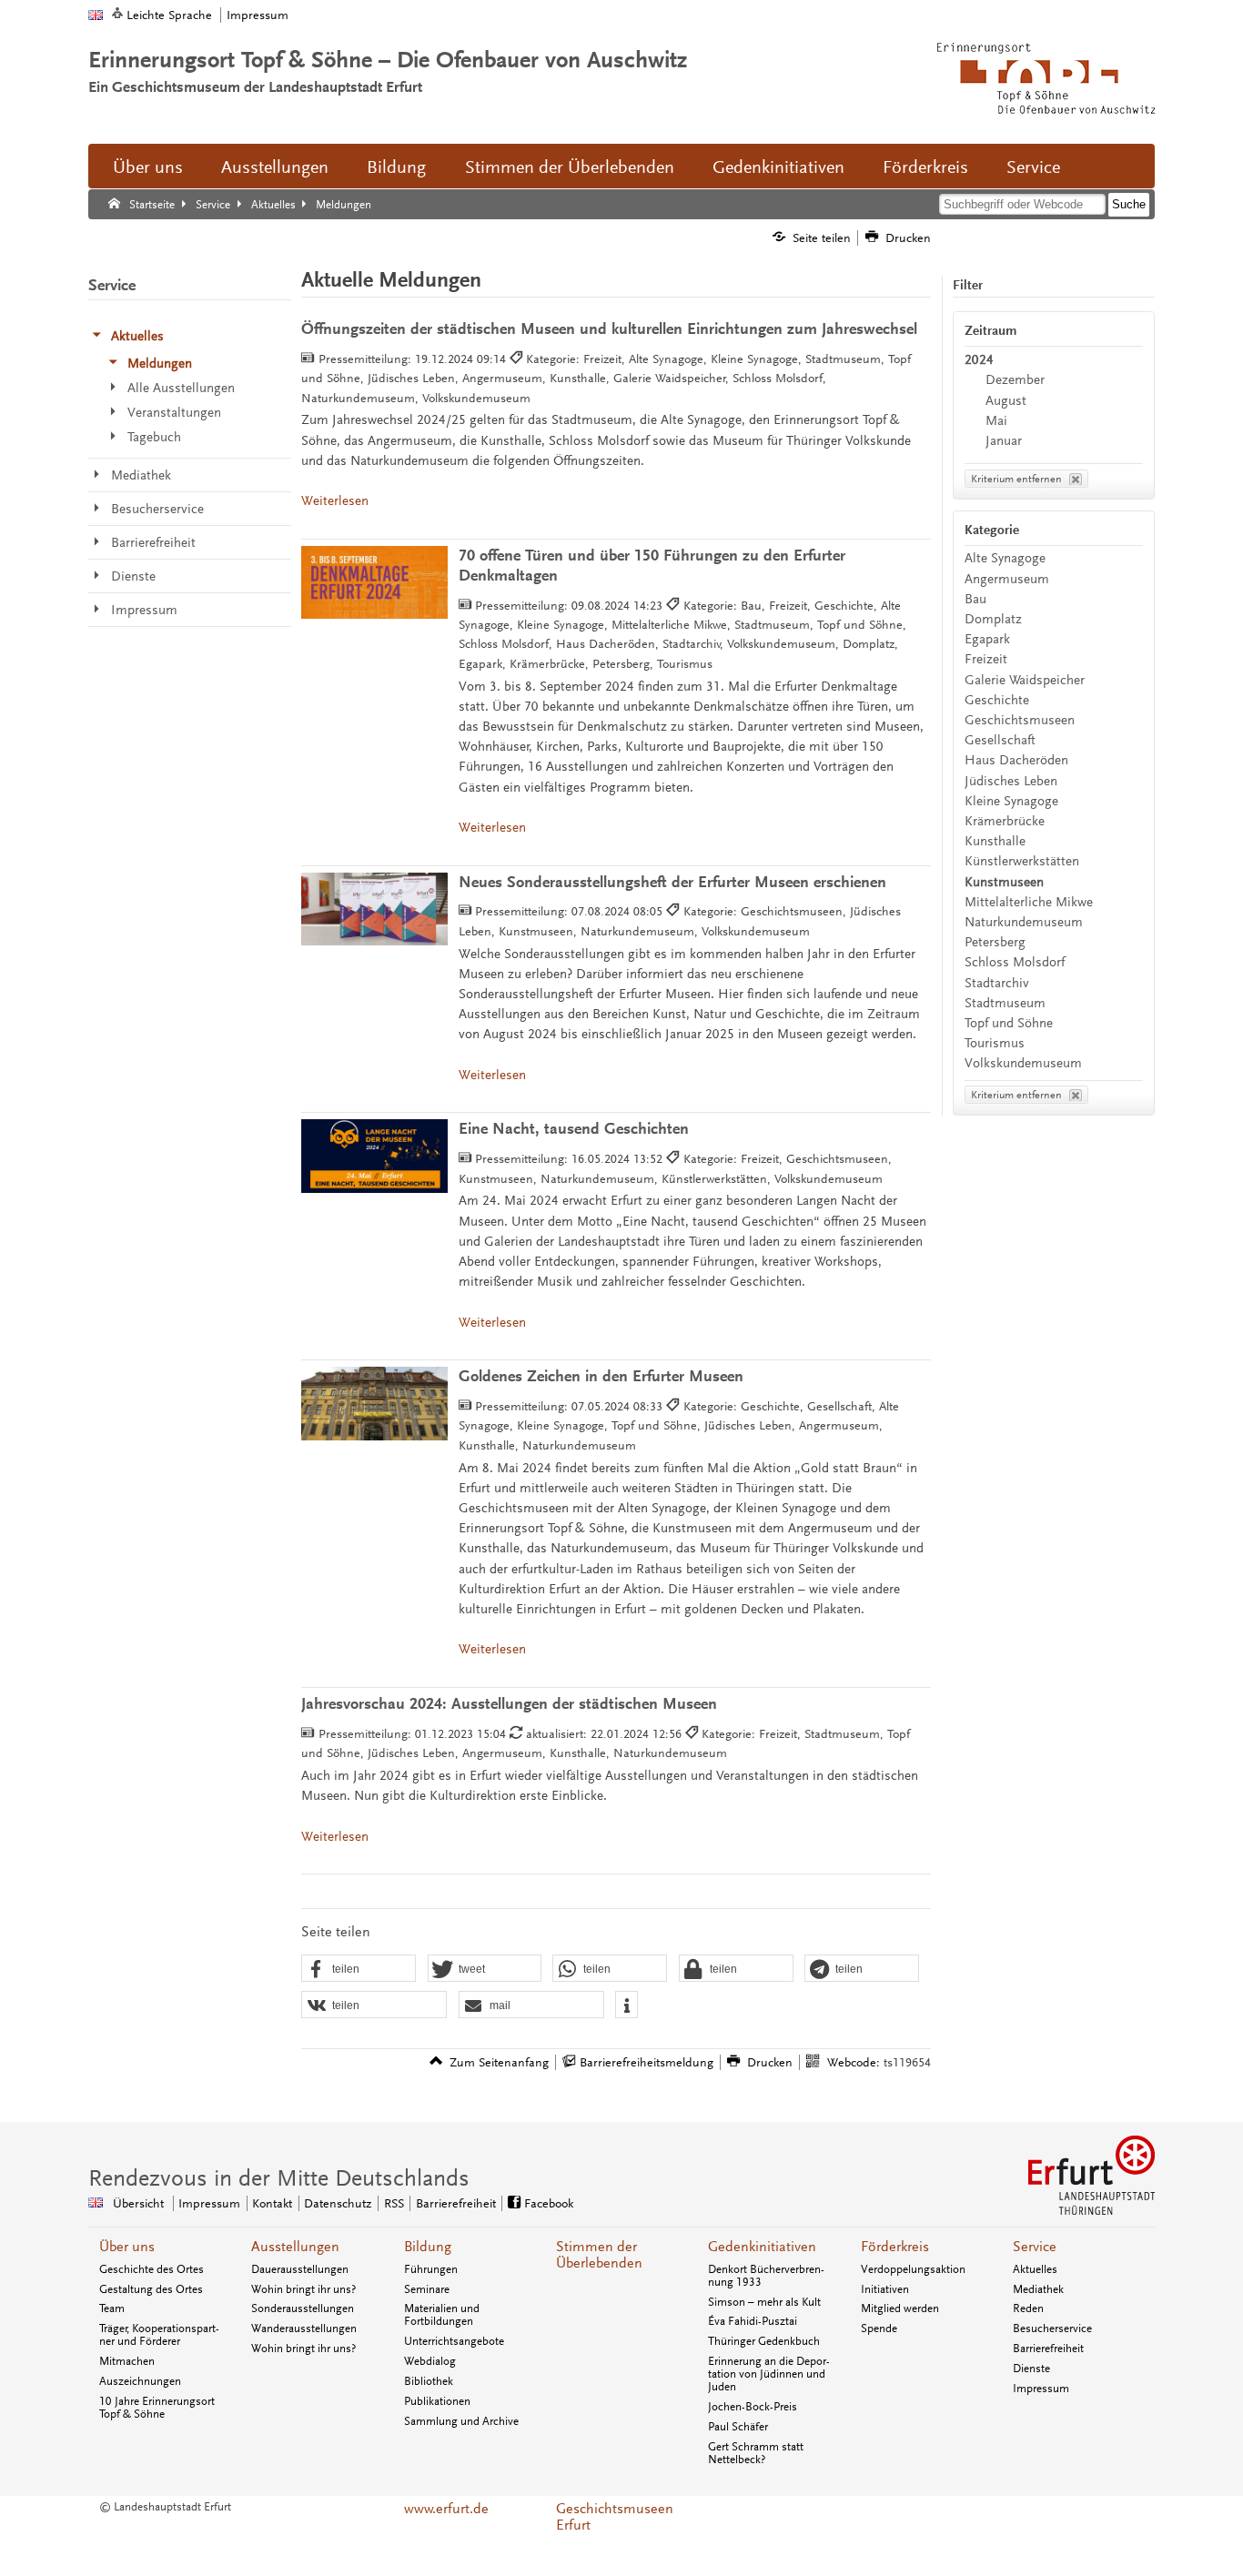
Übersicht (138, 2203)
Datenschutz (338, 2203)
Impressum (258, 15)
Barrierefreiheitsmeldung (647, 2062)
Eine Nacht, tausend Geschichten (574, 1129)
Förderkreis (925, 167)
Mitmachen (127, 2361)
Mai (996, 421)
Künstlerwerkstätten (1022, 861)
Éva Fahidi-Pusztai (753, 2321)
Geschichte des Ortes (152, 2269)
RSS (394, 2203)
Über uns (148, 167)
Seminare (427, 2289)
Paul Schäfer (738, 2427)
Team (112, 2308)
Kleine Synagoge (1011, 801)
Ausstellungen (275, 167)
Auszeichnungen (140, 2381)
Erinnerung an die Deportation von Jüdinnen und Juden (769, 2374)
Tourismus (995, 1043)
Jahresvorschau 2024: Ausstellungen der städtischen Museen (509, 1704)
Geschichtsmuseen (1020, 720)
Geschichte (997, 700)
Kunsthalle (995, 841)
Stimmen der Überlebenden (570, 167)
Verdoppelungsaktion (913, 2269)
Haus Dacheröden (1016, 760)
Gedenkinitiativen (778, 167)
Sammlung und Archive (461, 2421)
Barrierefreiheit (456, 2203)
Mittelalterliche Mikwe (1029, 902)
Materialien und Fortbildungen (442, 2315)
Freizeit (986, 659)
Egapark (987, 639)
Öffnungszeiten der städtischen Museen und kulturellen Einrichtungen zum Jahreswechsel (609, 329)
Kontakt (272, 2203)
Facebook (549, 2203)
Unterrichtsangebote (454, 2341)
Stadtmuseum (1005, 1003)
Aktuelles (1035, 2269)
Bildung (396, 167)
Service (1033, 167)
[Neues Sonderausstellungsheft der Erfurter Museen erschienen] (374, 909)
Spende (879, 2329)
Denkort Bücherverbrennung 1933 (766, 2276)
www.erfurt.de (446, 2509)
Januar (1004, 441)
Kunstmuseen (1004, 882)
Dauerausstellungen (300, 2269)
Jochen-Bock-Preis (753, 2407)
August (1006, 401)
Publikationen (437, 2401)
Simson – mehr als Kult (764, 2302)
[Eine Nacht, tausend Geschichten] (374, 1156)
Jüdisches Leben (1011, 781)
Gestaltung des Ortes (151, 2289)
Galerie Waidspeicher (1025, 680)
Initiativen (885, 2289)
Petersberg (995, 942)
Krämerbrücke (1005, 821)
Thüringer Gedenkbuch (764, 2341)
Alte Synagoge (1005, 558)
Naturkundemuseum (1024, 922)
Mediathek (1038, 2289)
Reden (1028, 2308)
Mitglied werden (900, 2308)
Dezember (1015, 380)
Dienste (1031, 2369)
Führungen (431, 2269)
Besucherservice (1052, 2329)
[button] (359, 1969)
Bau (975, 599)
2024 (979, 360)
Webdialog (430, 2361)
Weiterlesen (335, 501)
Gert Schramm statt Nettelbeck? (756, 2453)
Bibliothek (429, 2381)
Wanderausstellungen (304, 2329)
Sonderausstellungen (303, 2308)
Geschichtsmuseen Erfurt (615, 2517)
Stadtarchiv (997, 983)
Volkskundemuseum (1023, 1063)
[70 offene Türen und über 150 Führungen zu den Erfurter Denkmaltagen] (374, 583)
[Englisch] (96, 15)
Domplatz (993, 619)
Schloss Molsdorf (1015, 962)
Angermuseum (1007, 579)
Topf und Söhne (1009, 1023)
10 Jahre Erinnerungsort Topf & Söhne (157, 2408)
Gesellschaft (1000, 740)
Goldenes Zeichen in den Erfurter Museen (601, 1376)
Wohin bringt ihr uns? (303, 2289)
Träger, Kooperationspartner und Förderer (159, 2335)
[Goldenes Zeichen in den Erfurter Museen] (374, 1404)
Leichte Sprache (169, 15)
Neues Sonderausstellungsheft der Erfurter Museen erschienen (672, 882)
